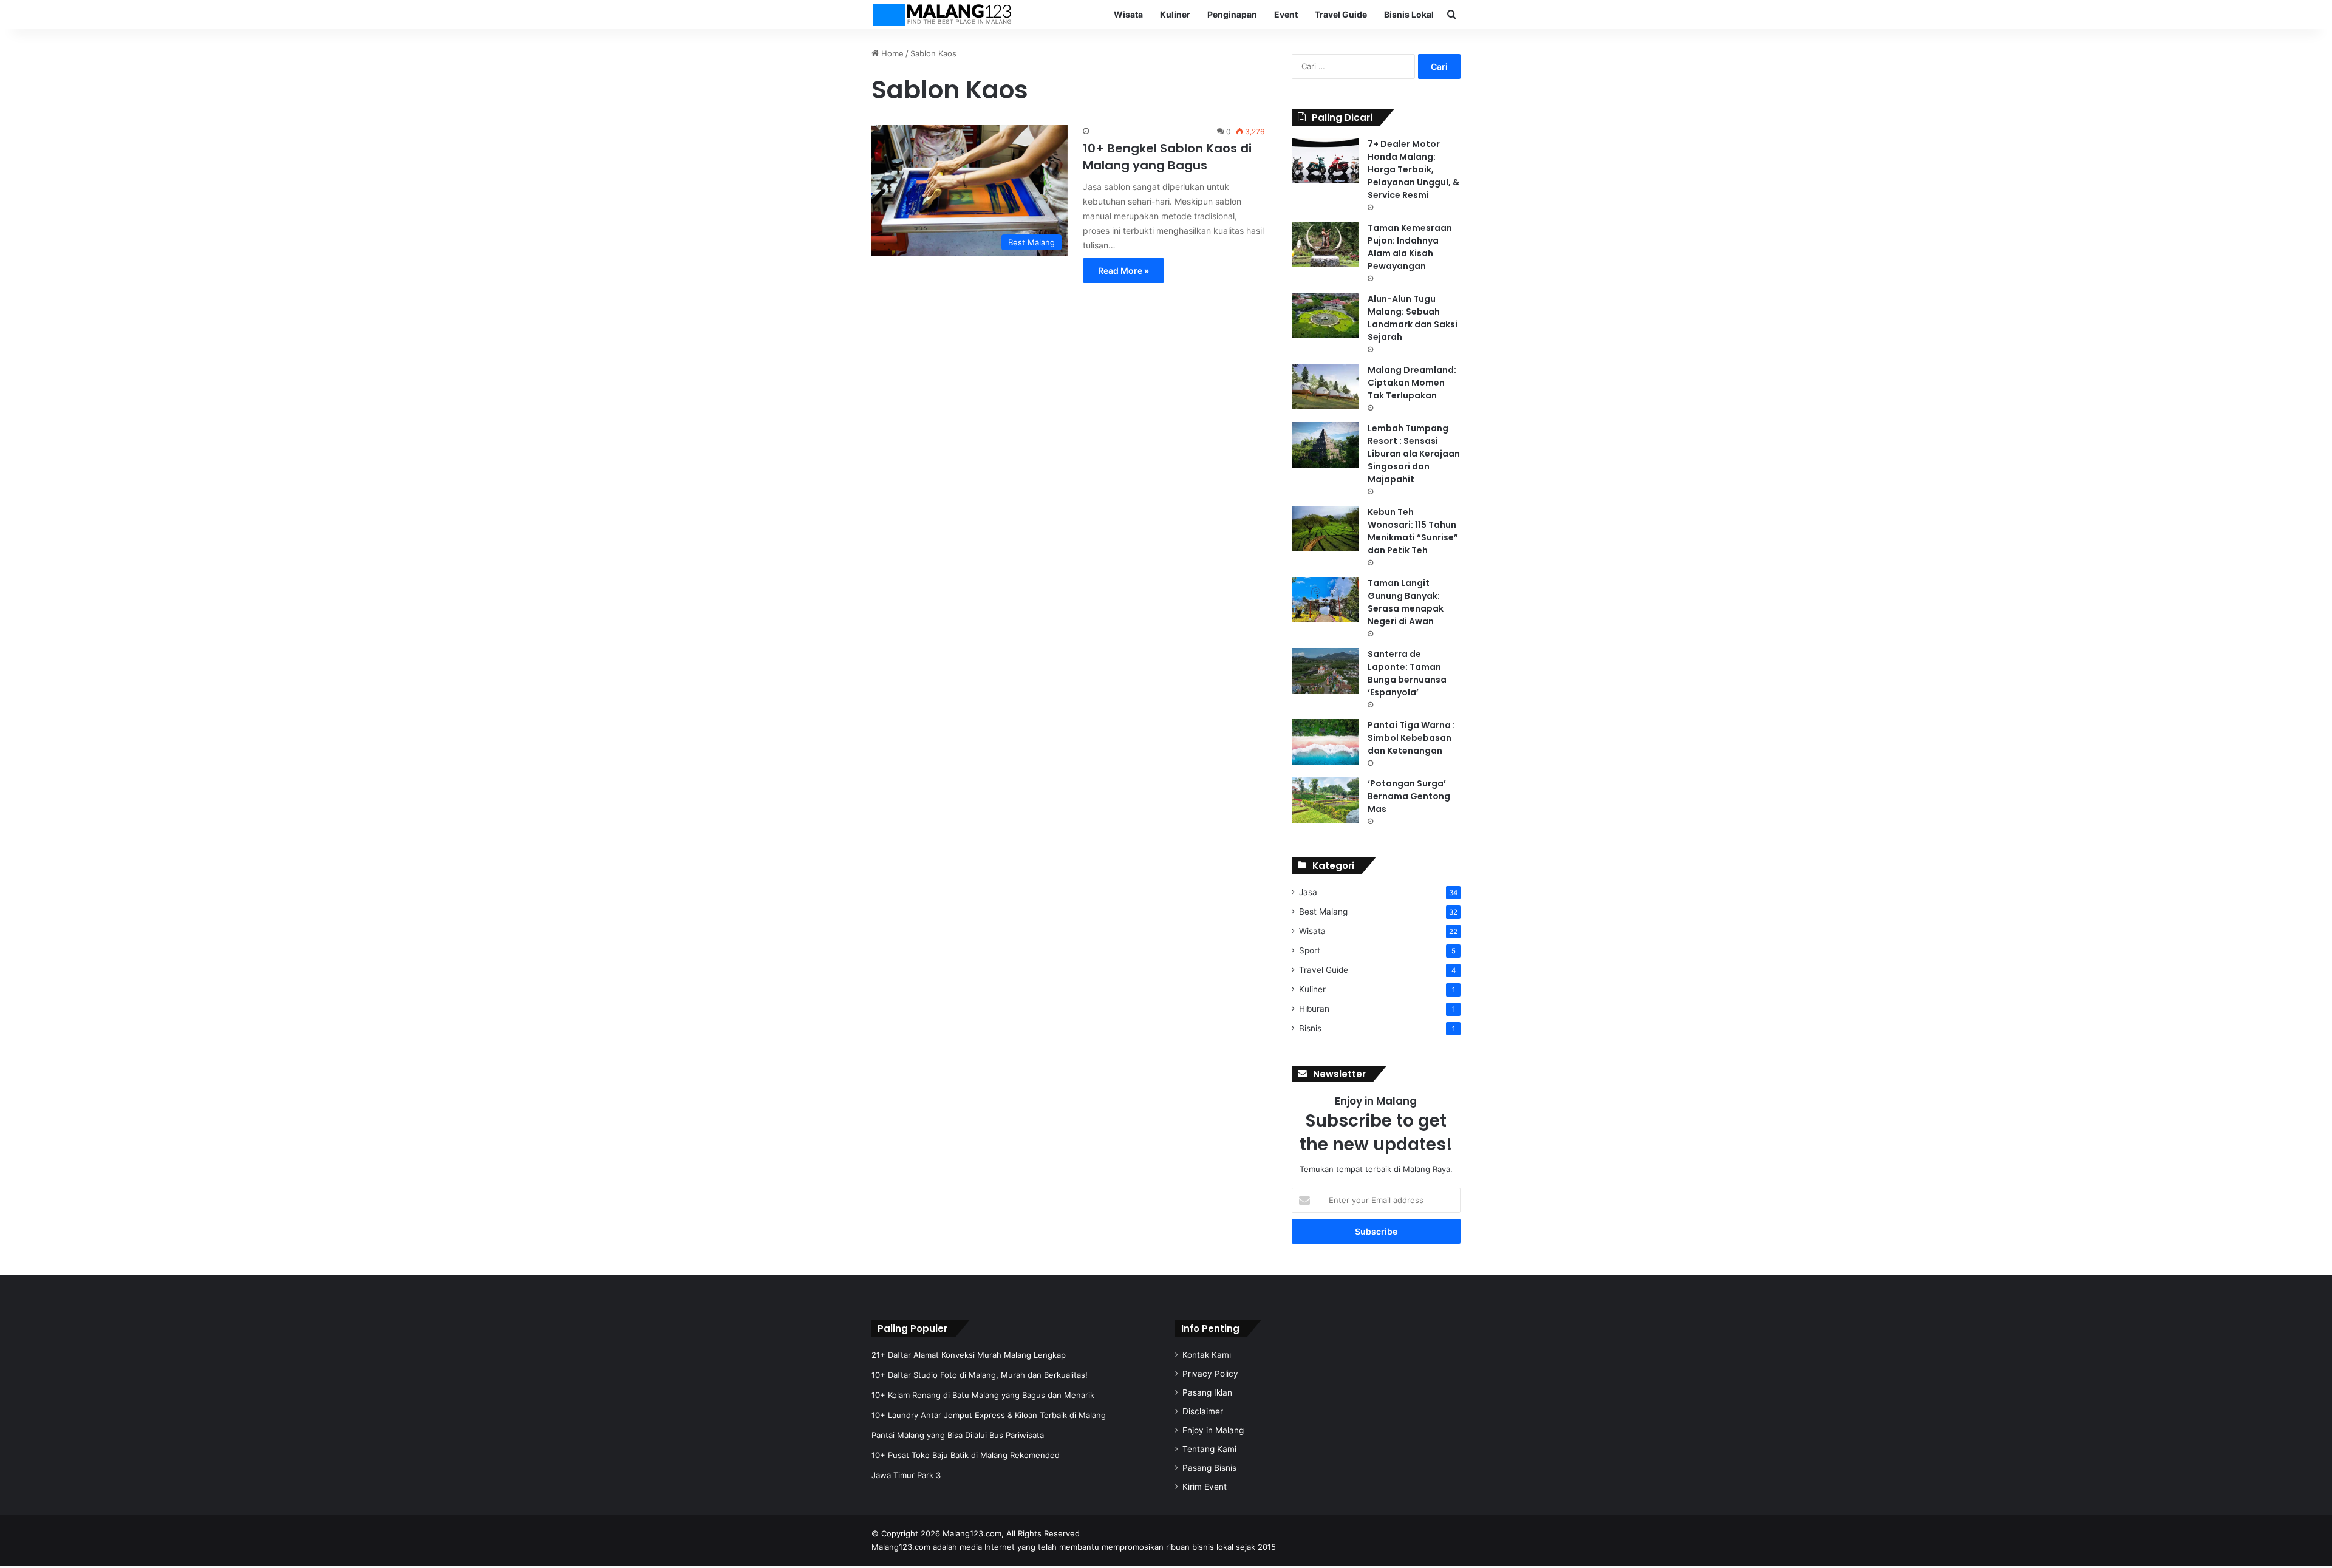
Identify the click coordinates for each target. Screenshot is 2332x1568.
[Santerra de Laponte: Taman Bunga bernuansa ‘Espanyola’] (1325, 671)
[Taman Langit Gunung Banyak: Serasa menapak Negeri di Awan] (1325, 600)
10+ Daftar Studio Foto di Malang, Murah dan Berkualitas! (980, 1375)
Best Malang (1323, 912)
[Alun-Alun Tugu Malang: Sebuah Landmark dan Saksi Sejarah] (1325, 315)
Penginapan (1232, 14)
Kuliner (1175, 14)
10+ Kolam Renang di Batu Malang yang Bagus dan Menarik (983, 1395)
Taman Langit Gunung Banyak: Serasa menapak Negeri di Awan (1406, 602)
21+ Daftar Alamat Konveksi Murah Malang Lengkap (969, 1355)
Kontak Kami (1207, 1355)
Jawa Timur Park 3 (906, 1475)
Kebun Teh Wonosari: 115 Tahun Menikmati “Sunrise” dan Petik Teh (1413, 531)
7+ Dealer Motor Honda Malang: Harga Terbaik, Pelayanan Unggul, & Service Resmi (1413, 169)
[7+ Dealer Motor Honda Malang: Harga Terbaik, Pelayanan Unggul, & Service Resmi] (1325, 161)
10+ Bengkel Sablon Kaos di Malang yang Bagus (1167, 157)
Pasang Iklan (1207, 1392)
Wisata (1128, 14)
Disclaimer (1203, 1411)
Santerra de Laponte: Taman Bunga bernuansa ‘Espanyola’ (1407, 673)
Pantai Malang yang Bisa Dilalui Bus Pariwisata (958, 1435)
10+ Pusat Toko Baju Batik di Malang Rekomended (966, 1455)
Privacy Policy (1210, 1374)
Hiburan (1314, 1009)
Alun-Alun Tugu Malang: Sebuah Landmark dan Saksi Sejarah (1413, 318)
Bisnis (1310, 1028)
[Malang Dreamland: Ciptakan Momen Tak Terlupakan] (1325, 387)
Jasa (1308, 892)
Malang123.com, (974, 1533)
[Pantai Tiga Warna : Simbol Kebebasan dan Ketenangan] (1325, 742)
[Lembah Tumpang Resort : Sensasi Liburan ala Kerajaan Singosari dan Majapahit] (1325, 445)
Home (891, 53)
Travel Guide (1341, 14)
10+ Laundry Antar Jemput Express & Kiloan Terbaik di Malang (989, 1415)
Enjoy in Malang (1213, 1430)
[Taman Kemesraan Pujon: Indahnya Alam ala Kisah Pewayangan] (1325, 244)
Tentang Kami (1209, 1449)
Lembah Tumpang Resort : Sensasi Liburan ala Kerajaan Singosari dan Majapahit (1414, 454)
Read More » (1123, 271)
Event (1286, 14)
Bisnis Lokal (1409, 14)
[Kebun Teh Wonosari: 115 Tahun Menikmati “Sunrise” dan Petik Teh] (1325, 529)
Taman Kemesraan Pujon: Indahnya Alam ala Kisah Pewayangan (1410, 247)
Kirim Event (1205, 1487)
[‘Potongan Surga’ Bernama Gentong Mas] (1325, 800)
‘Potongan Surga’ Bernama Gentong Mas (1409, 796)
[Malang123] (942, 15)
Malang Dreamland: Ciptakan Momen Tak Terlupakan (1412, 383)
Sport (1310, 950)
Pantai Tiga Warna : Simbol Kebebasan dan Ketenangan (1411, 738)
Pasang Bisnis (1209, 1468)
